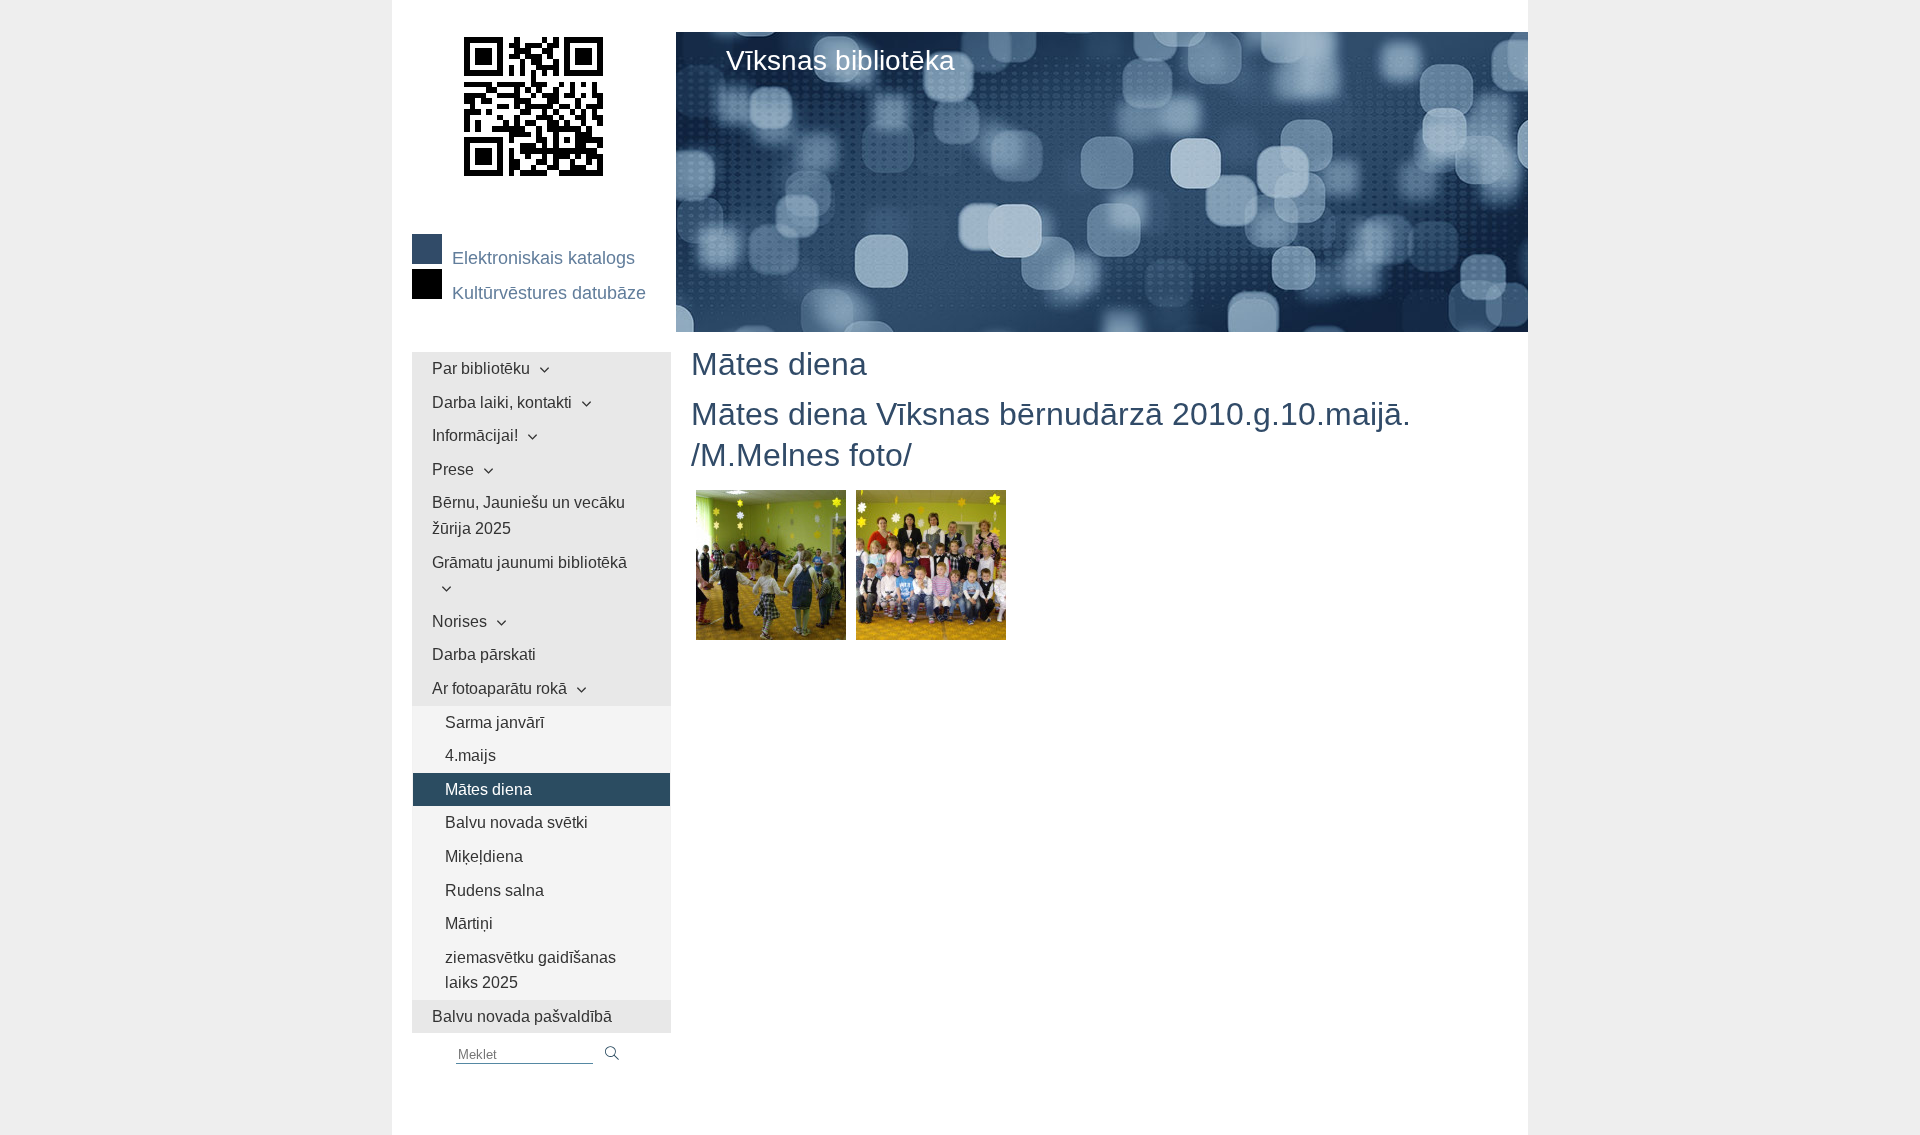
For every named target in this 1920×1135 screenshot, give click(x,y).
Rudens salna (494, 890)
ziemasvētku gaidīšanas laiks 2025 (530, 970)
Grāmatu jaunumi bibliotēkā (529, 562)
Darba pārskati (484, 654)
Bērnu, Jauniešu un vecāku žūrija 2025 (528, 515)
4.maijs (470, 755)
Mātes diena (488, 789)
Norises (459, 621)
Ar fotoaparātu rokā (499, 688)
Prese (453, 469)
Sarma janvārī (494, 722)
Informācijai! (475, 435)
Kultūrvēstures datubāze (549, 293)
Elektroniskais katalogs (543, 258)
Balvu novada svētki (516, 822)
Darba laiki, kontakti (502, 402)
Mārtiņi (469, 923)
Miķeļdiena (484, 856)
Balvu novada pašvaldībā (522, 1016)
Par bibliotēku (481, 368)
